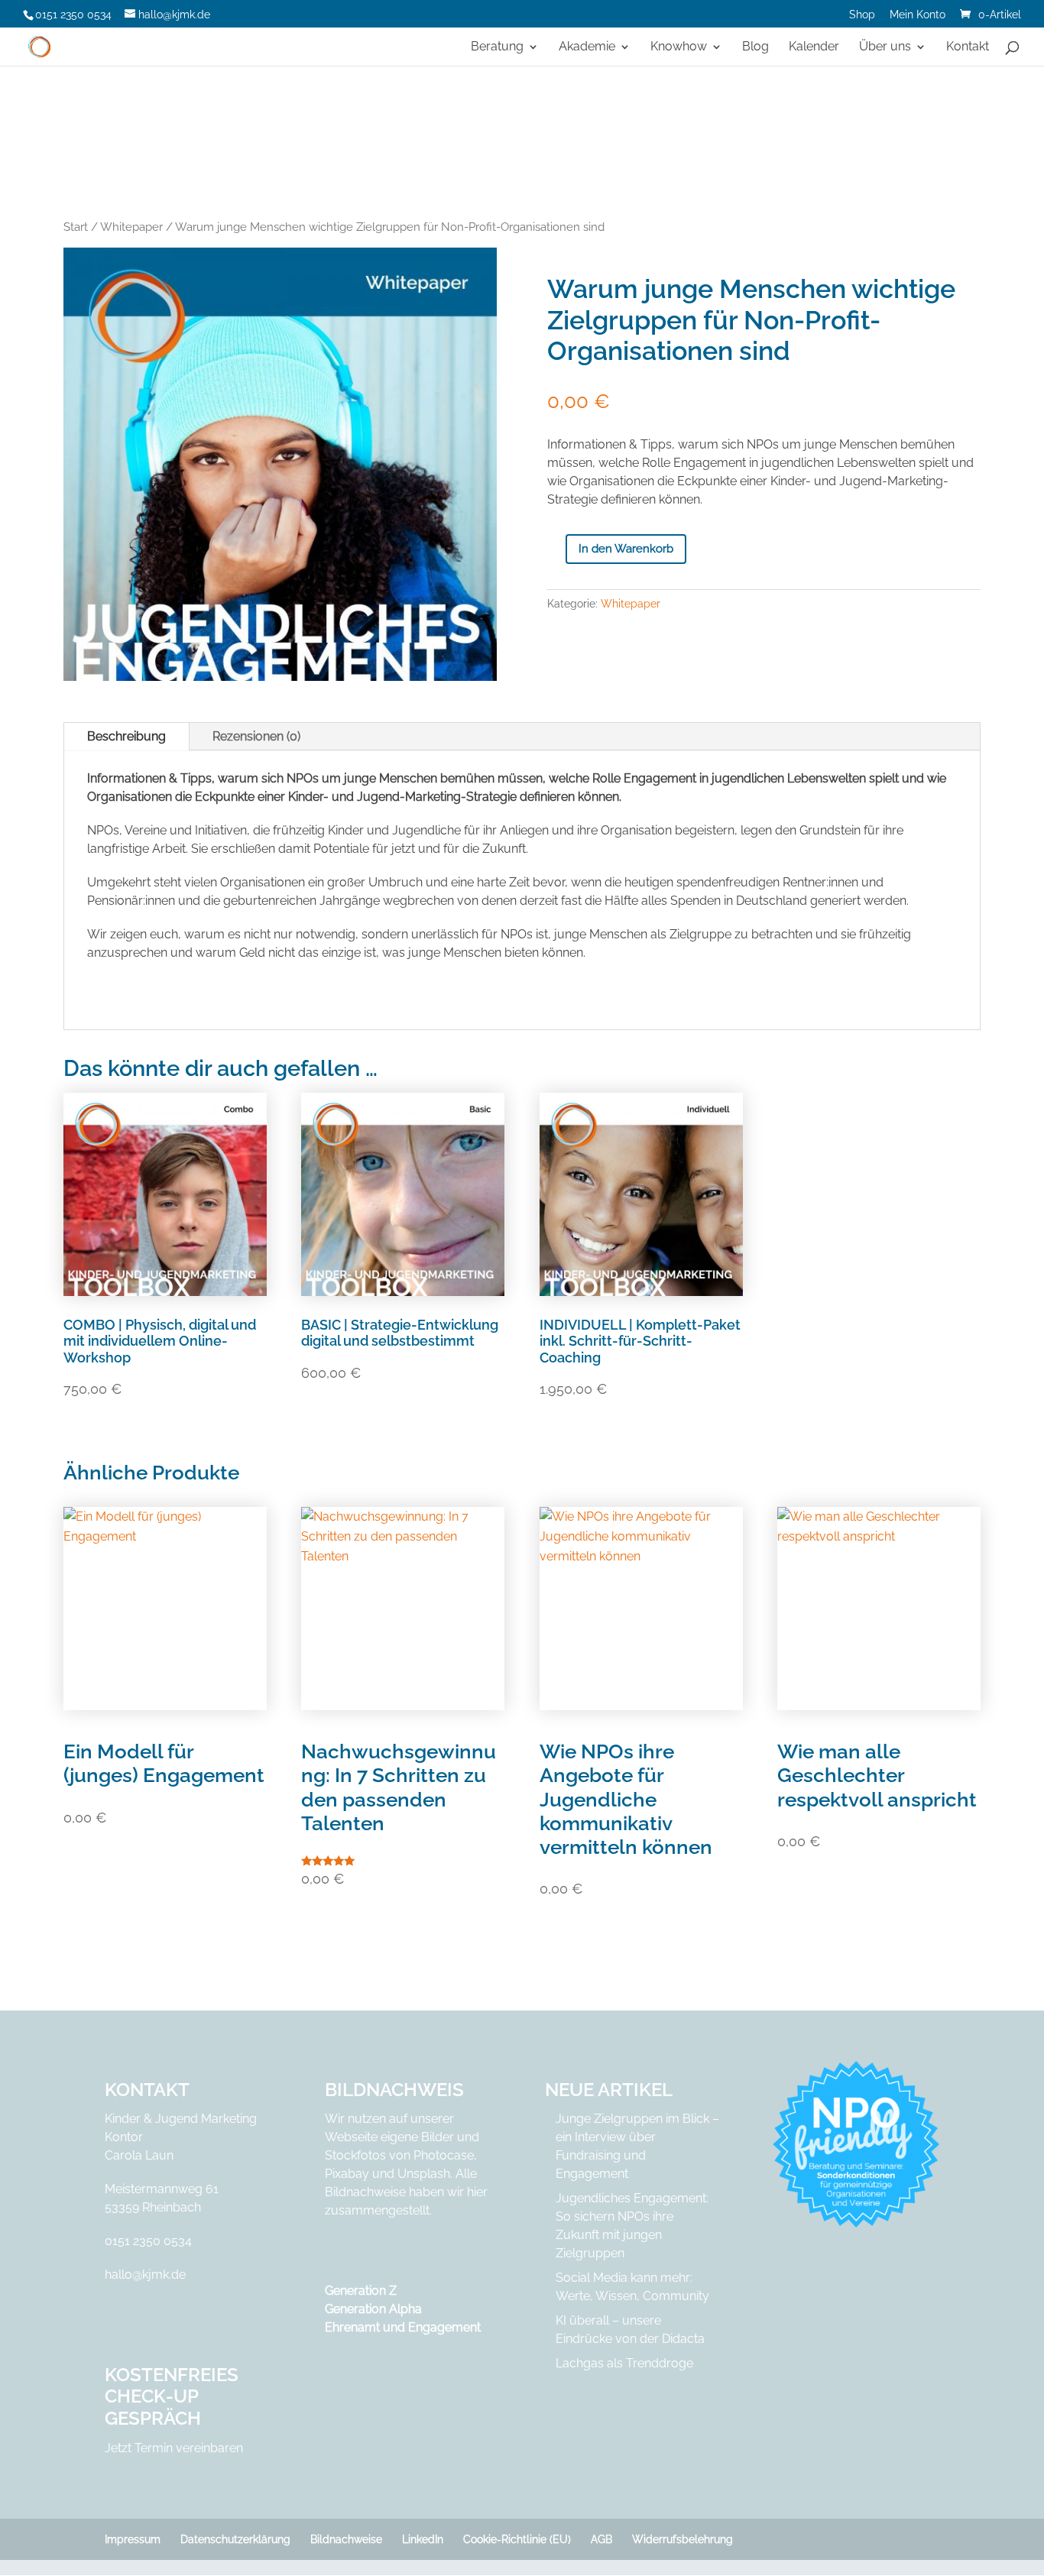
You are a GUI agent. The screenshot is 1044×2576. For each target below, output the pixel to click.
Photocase (444, 2155)
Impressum (133, 2539)
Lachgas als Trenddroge (624, 2363)
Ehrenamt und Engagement (403, 2327)
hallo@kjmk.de (145, 2275)
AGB (601, 2539)
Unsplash (424, 2174)
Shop (862, 15)
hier (477, 2192)
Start (76, 227)
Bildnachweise (346, 2539)
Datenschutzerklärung (235, 2539)
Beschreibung (126, 736)
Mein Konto (918, 15)
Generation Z (361, 2291)
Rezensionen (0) (256, 736)
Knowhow (679, 47)
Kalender (814, 47)
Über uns (885, 47)
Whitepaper (131, 227)
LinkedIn (423, 2539)
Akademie (587, 47)
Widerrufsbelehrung (682, 2539)
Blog (755, 47)
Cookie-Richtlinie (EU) (517, 2539)
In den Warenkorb (626, 549)
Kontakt (968, 47)
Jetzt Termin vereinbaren (174, 2448)
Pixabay (347, 2174)
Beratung (497, 47)
